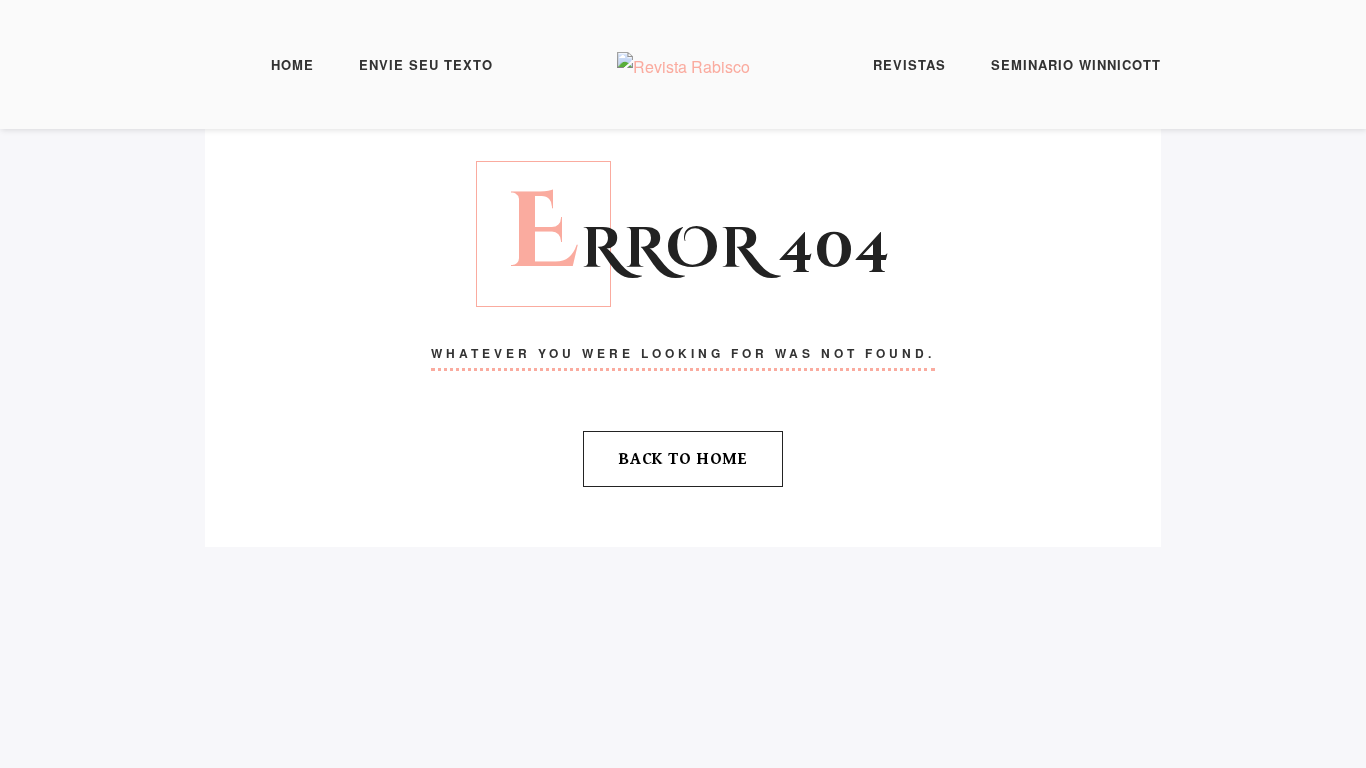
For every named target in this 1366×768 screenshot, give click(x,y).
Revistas (909, 64)
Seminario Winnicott (1076, 64)
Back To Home (683, 459)
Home (292, 64)
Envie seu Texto (426, 64)
